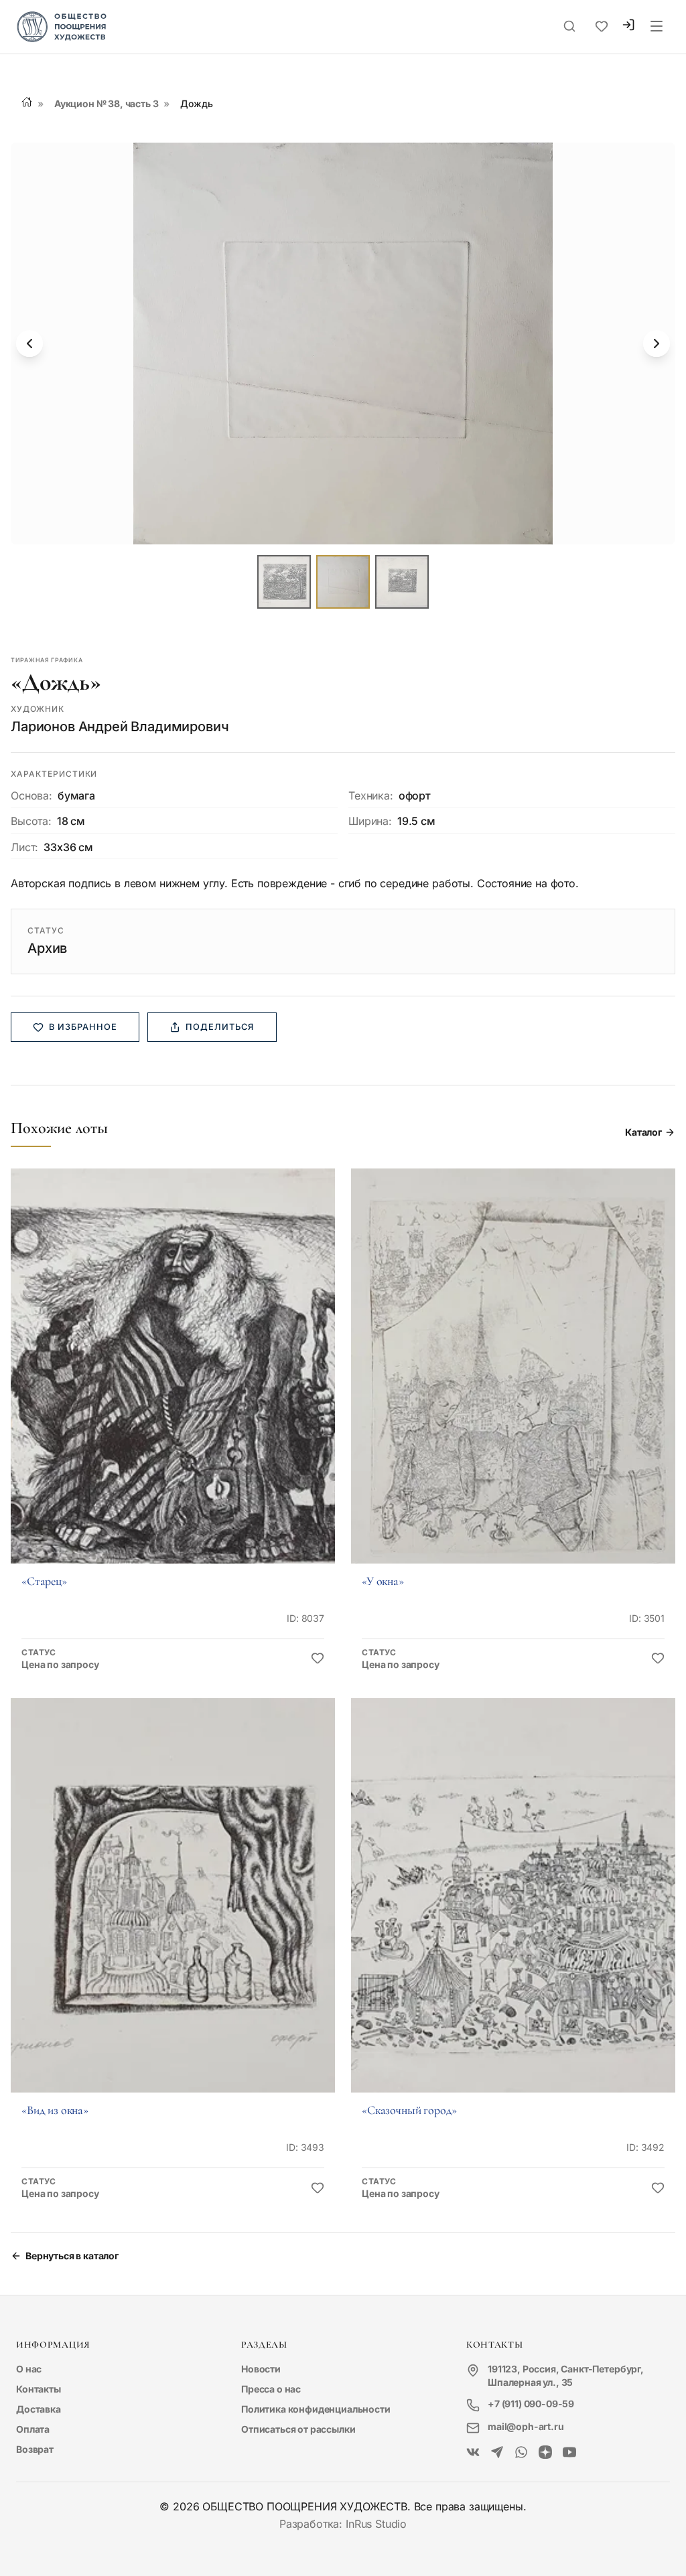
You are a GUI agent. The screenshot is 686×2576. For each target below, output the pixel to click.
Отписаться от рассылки (298, 2429)
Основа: (31, 795)
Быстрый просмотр (173, 1384)
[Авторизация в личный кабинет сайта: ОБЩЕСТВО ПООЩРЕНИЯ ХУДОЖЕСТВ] (628, 26)
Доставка (39, 2409)
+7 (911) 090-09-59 (531, 2404)
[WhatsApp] (521, 2453)
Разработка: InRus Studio (343, 2524)
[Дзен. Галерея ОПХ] (545, 2453)
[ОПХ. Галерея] (497, 2453)
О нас (29, 2369)
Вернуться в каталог (72, 2256)
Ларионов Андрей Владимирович (120, 727)
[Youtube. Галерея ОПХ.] (569, 2453)
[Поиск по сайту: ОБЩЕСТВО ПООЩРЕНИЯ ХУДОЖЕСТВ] (569, 27)
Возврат (35, 2449)
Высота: (31, 821)
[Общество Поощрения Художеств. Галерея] (473, 2453)
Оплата (33, 2429)
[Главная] (27, 102)
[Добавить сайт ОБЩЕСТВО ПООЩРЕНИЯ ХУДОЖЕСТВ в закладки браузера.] (602, 27)
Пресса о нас (271, 2389)
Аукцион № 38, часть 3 (107, 103)
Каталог (643, 1132)
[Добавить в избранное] (318, 1659)
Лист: (24, 847)
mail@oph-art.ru (526, 2426)
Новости (261, 2369)
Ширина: (370, 821)
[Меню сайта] (657, 27)
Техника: (371, 795)
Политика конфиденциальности (316, 2409)
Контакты (39, 2389)
